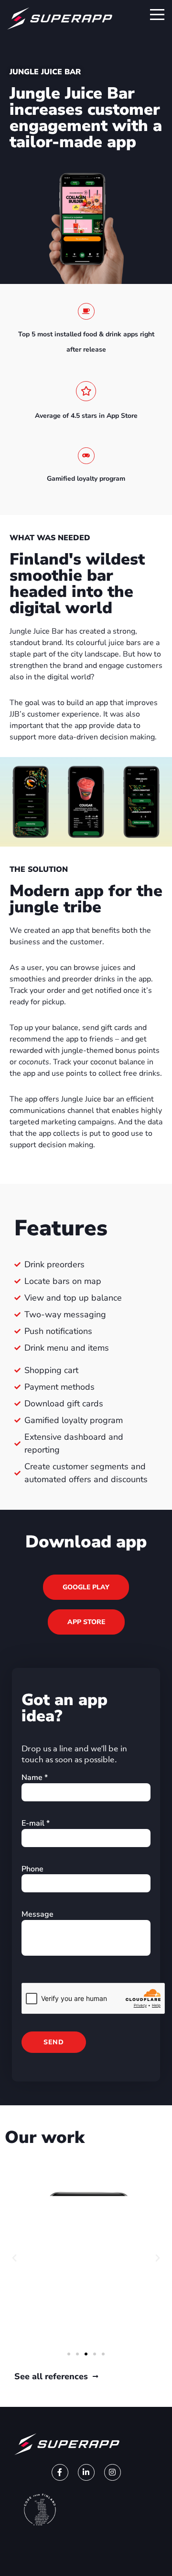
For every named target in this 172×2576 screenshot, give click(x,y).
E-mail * (36, 1823)
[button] (14, 2258)
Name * (35, 1778)
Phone (32, 1869)
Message (38, 1914)
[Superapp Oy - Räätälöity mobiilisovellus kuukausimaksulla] (60, 12)
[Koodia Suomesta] (40, 2510)
